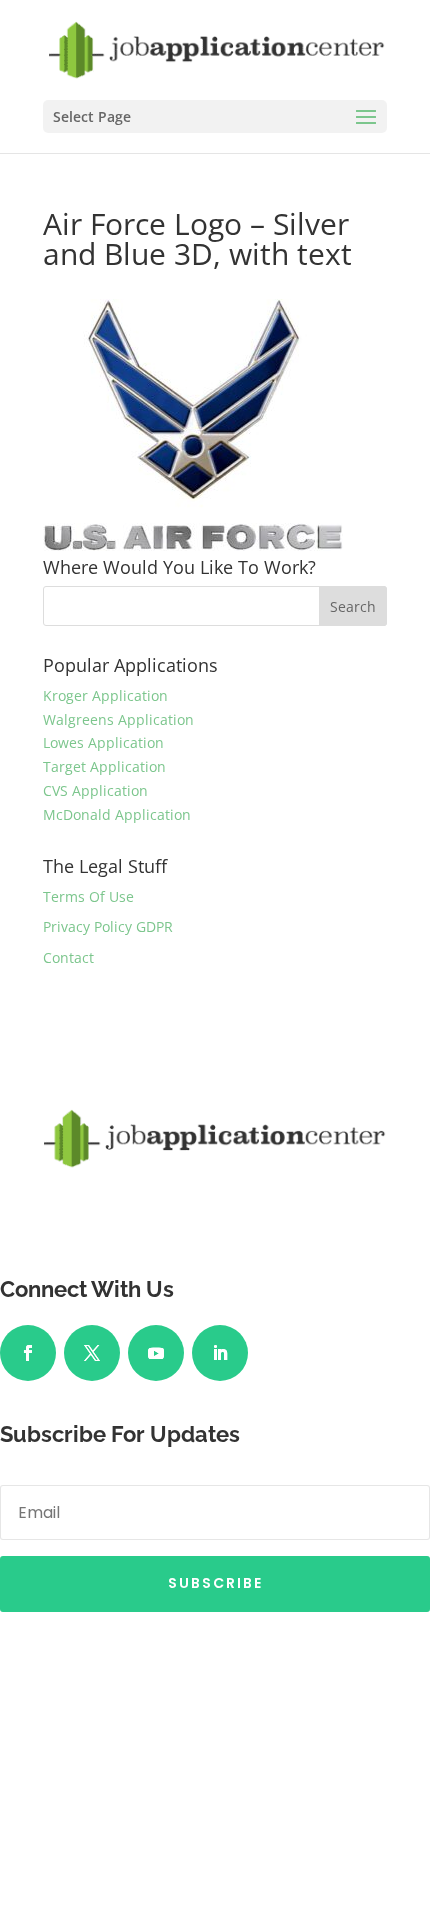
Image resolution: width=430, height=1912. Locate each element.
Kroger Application (105, 695)
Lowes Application (103, 742)
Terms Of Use (88, 896)
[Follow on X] (92, 1353)
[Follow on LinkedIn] (220, 1353)
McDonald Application (117, 814)
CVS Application (95, 790)
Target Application (104, 766)
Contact (68, 957)
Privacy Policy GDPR (108, 926)
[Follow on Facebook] (28, 1353)
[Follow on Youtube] (156, 1353)
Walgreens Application (118, 719)
